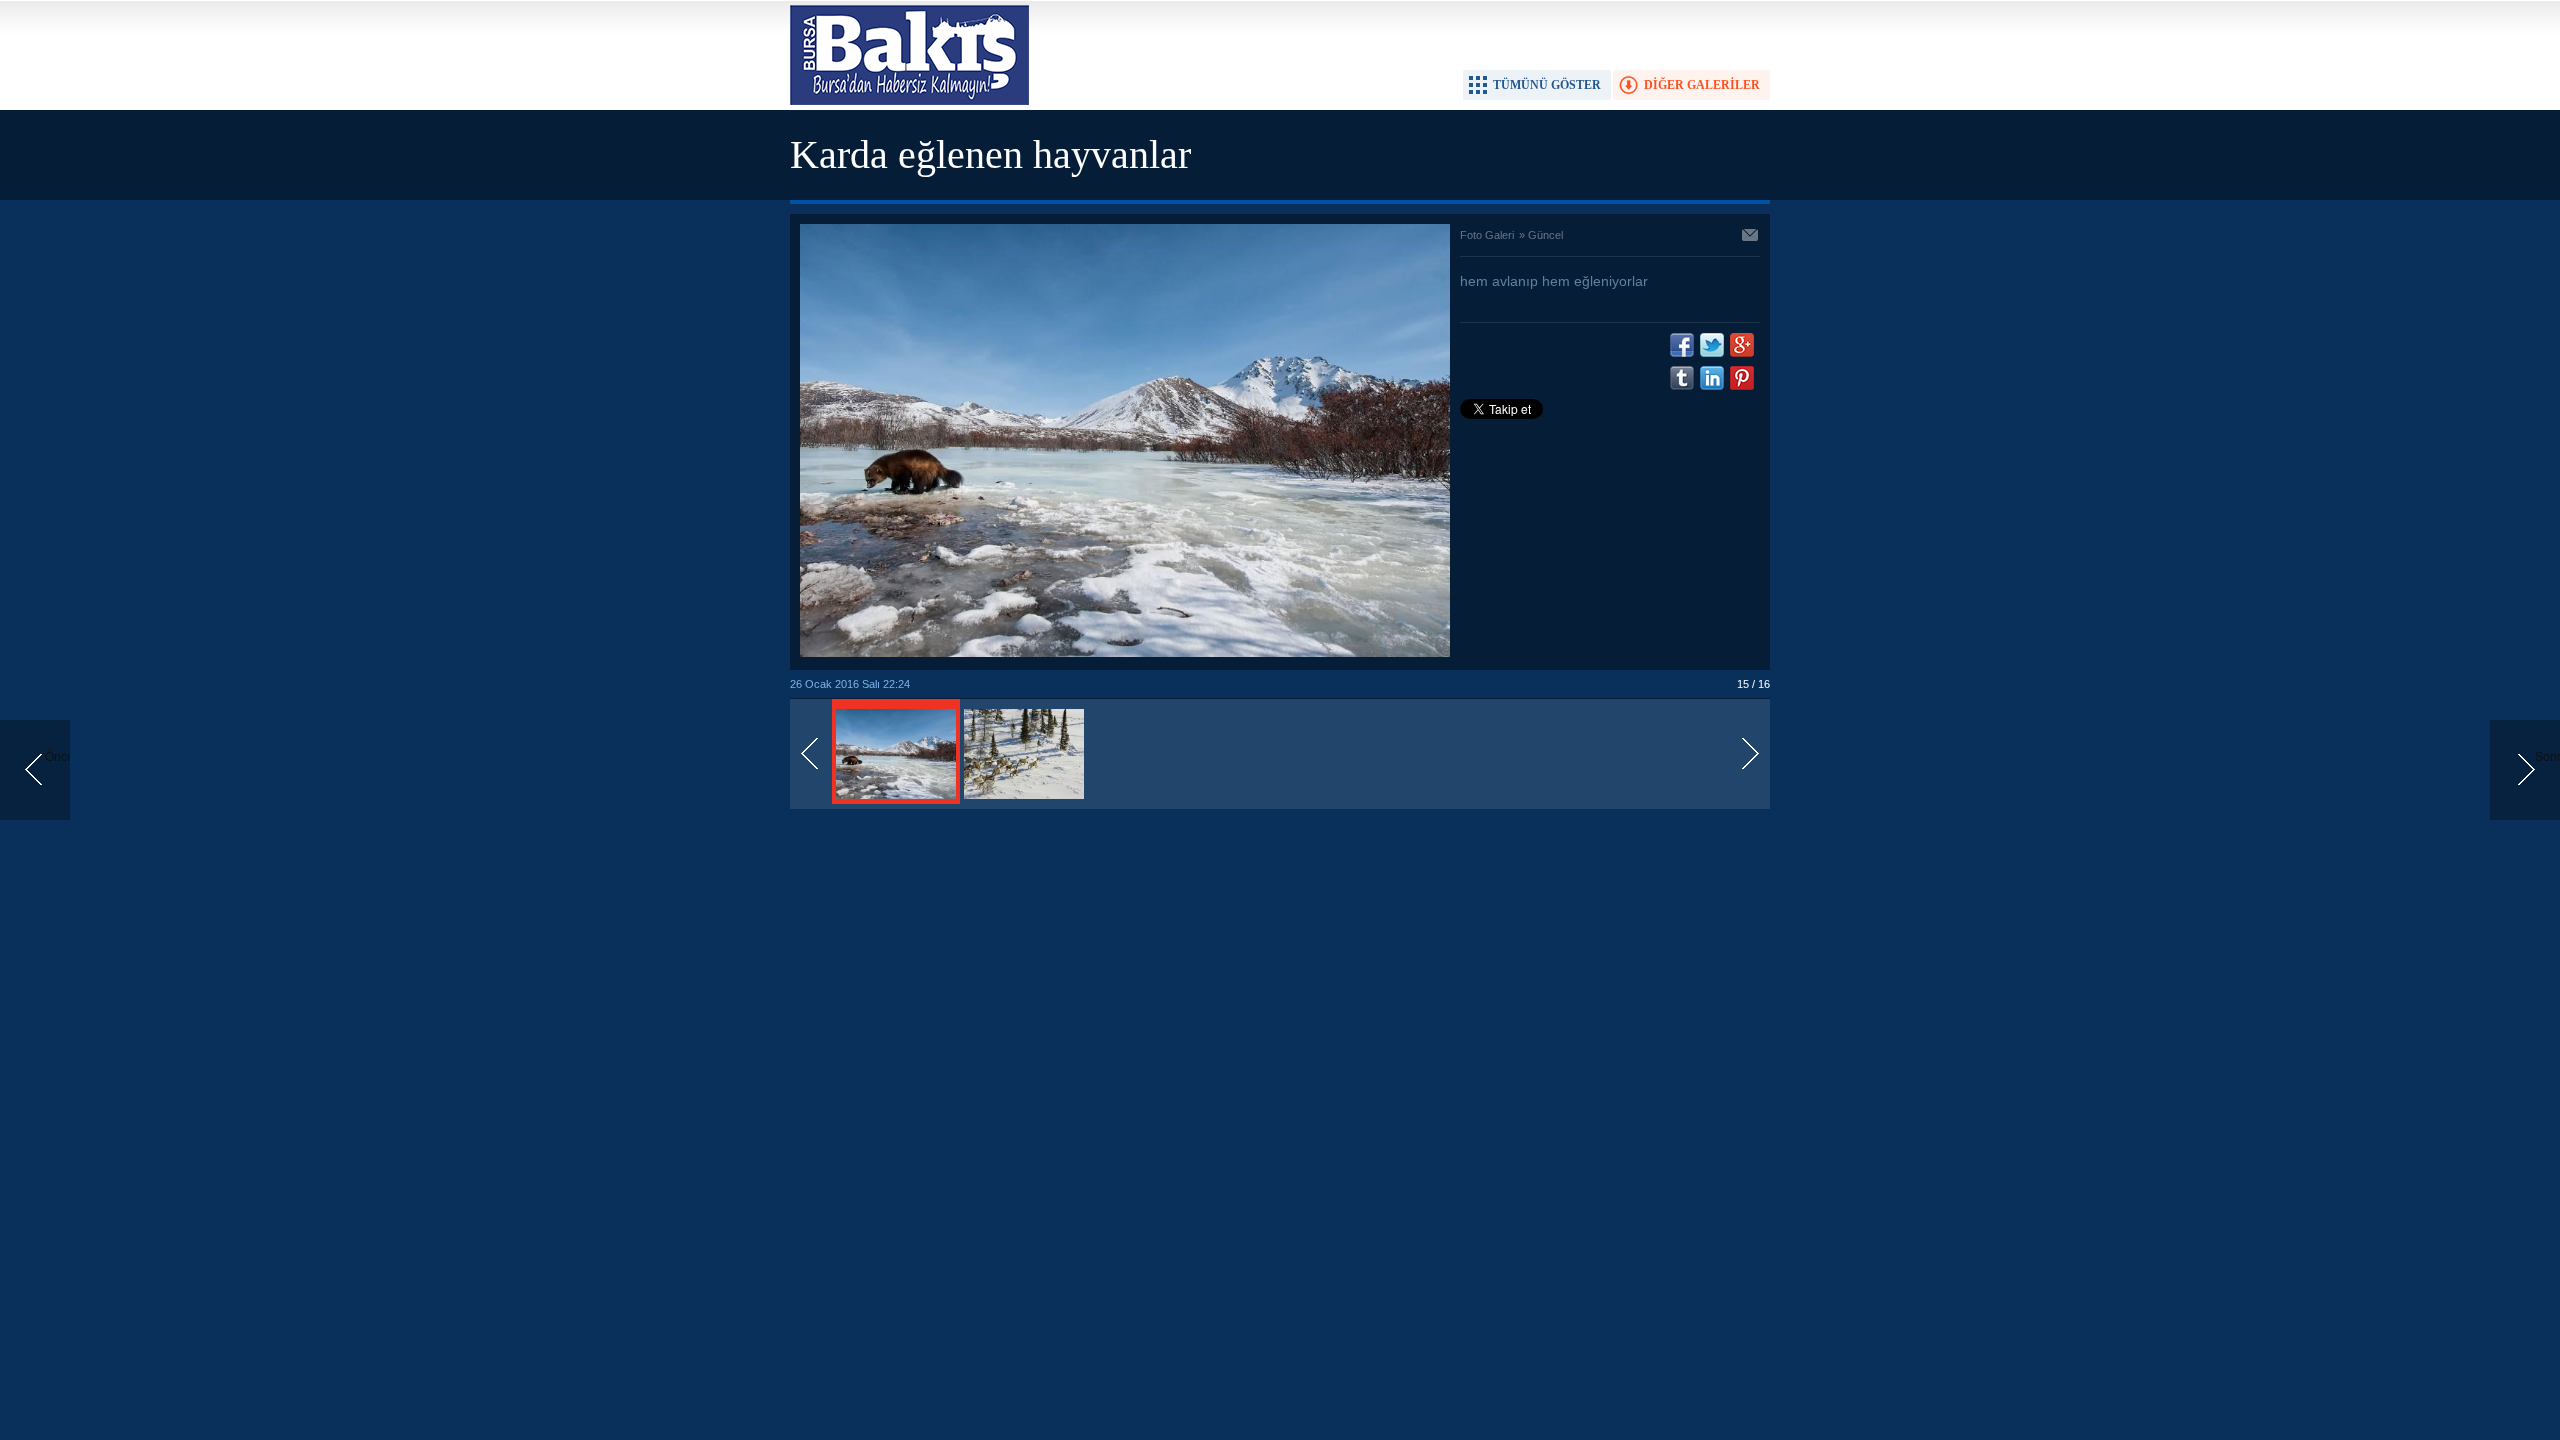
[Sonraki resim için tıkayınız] (1125, 653)
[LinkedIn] (1712, 378)
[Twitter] (1712, 345)
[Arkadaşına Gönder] (1751, 237)
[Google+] (1742, 345)
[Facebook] (1682, 345)
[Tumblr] (1682, 378)
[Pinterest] (1742, 378)
